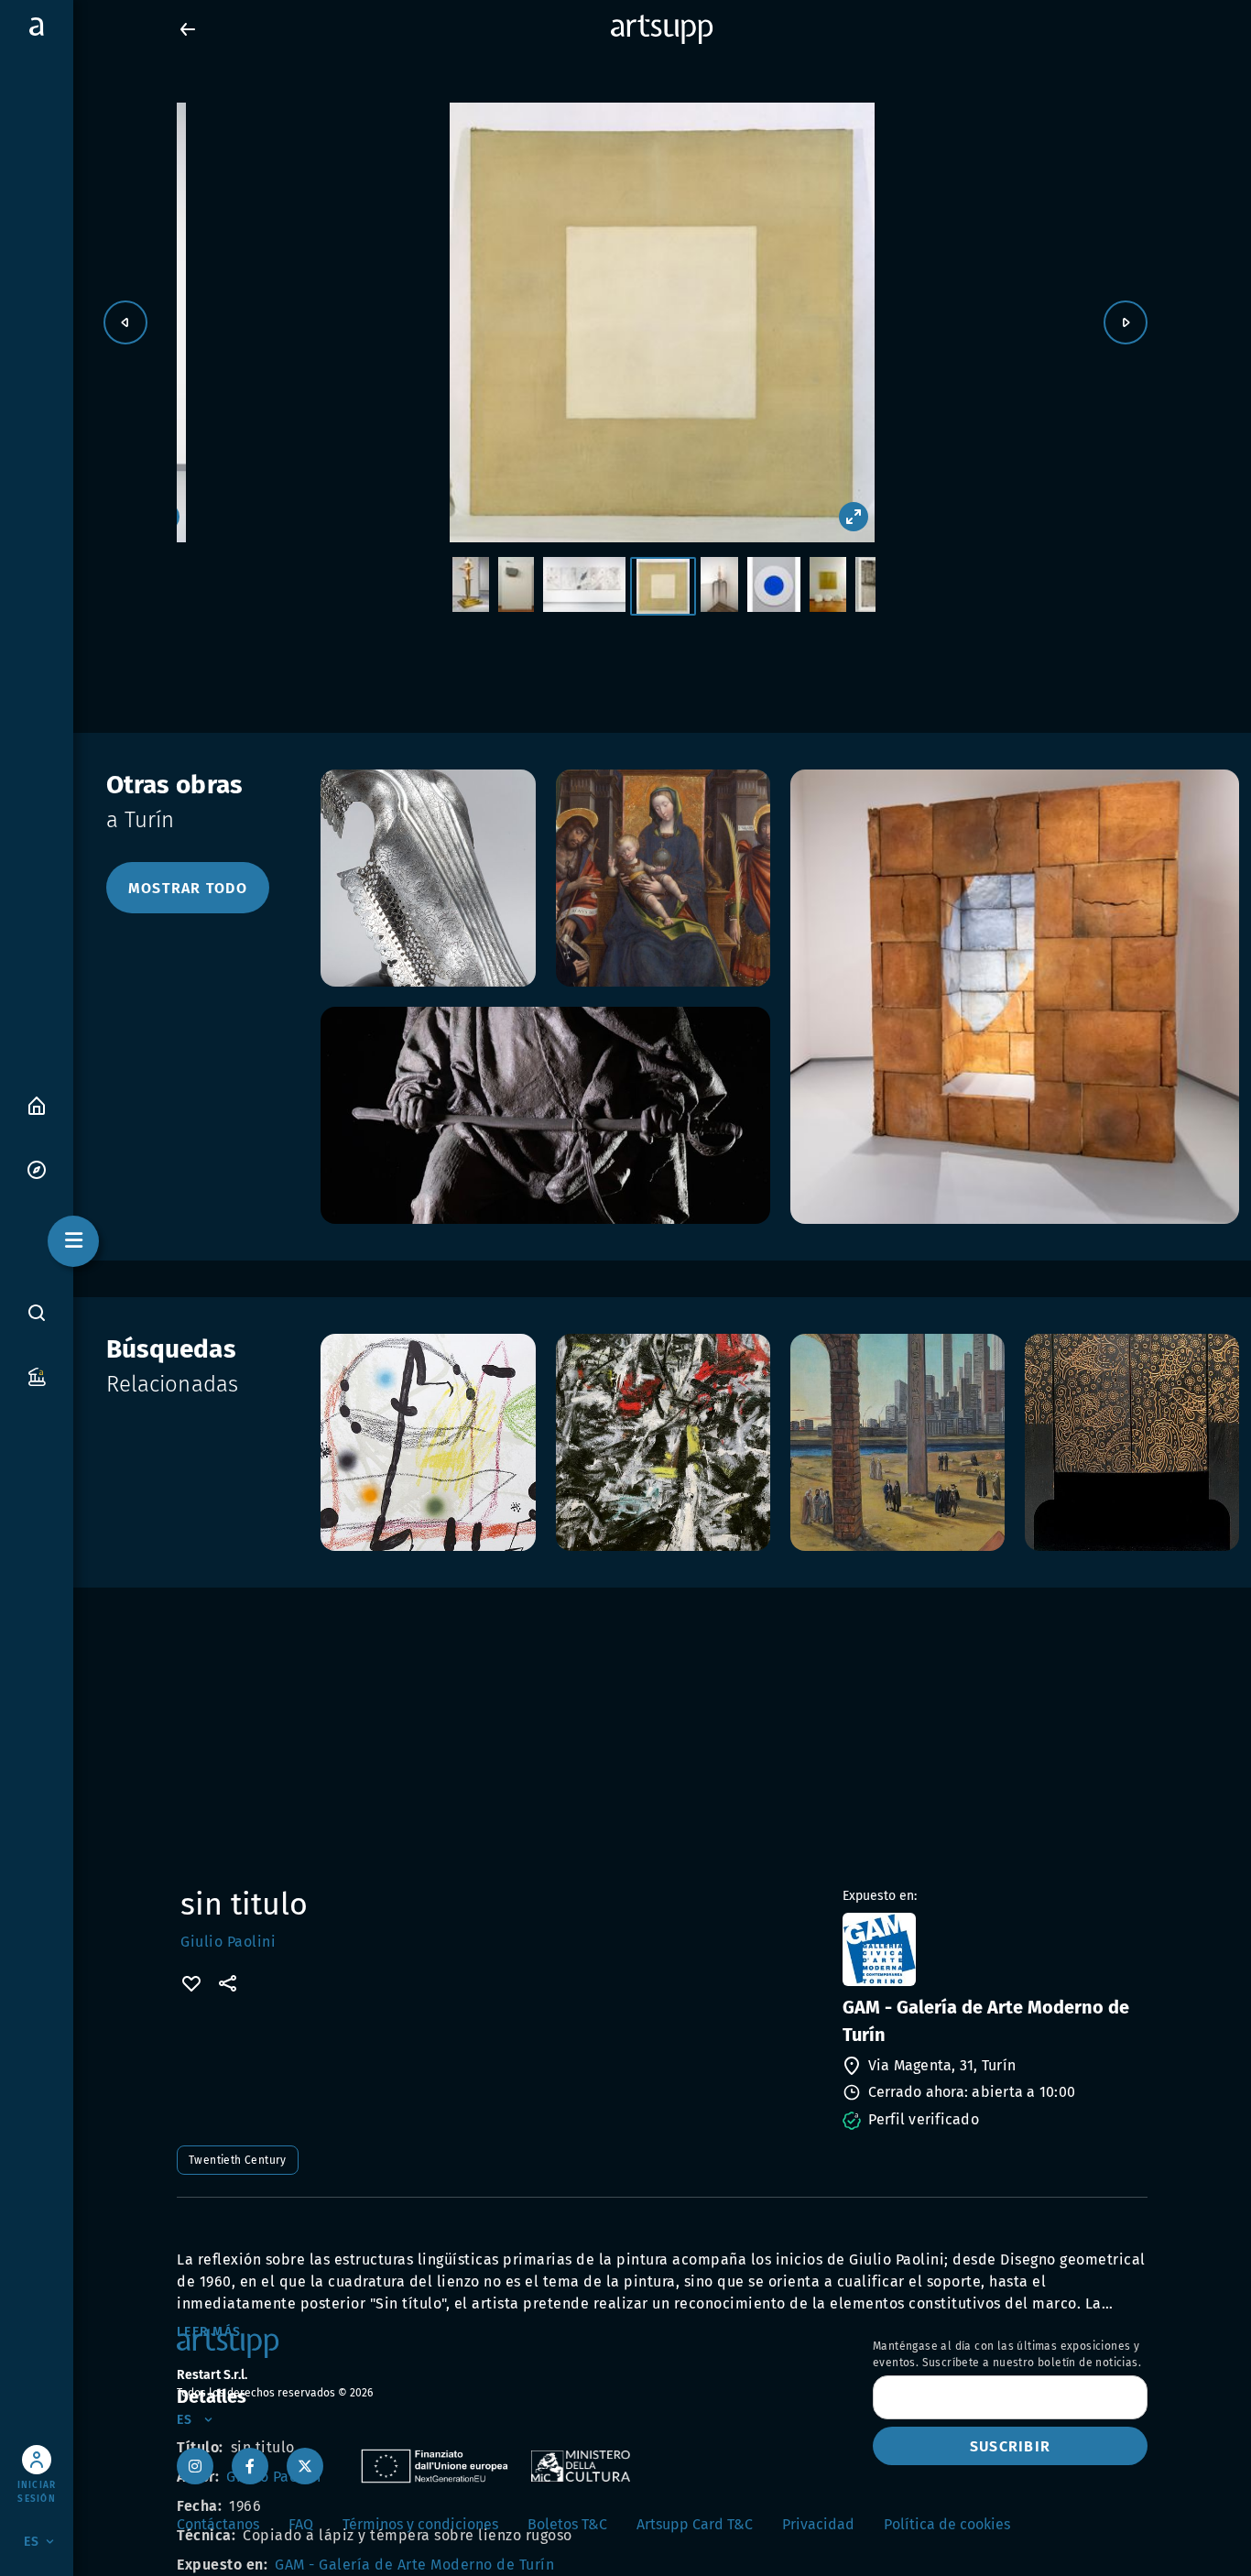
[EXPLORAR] (37, 1168)
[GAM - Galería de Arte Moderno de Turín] (993, 1949)
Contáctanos (218, 2524)
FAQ (301, 2524)
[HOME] (37, 1104)
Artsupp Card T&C (695, 2524)
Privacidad (818, 2524)
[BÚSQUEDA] (37, 1313)
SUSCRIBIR (1010, 2446)
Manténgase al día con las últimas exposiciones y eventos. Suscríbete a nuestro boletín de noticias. (1007, 2354)
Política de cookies (947, 2524)
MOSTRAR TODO (188, 888)
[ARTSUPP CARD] (37, 1375)
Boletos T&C (567, 2524)
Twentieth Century (238, 2160)
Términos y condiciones (420, 2524)
